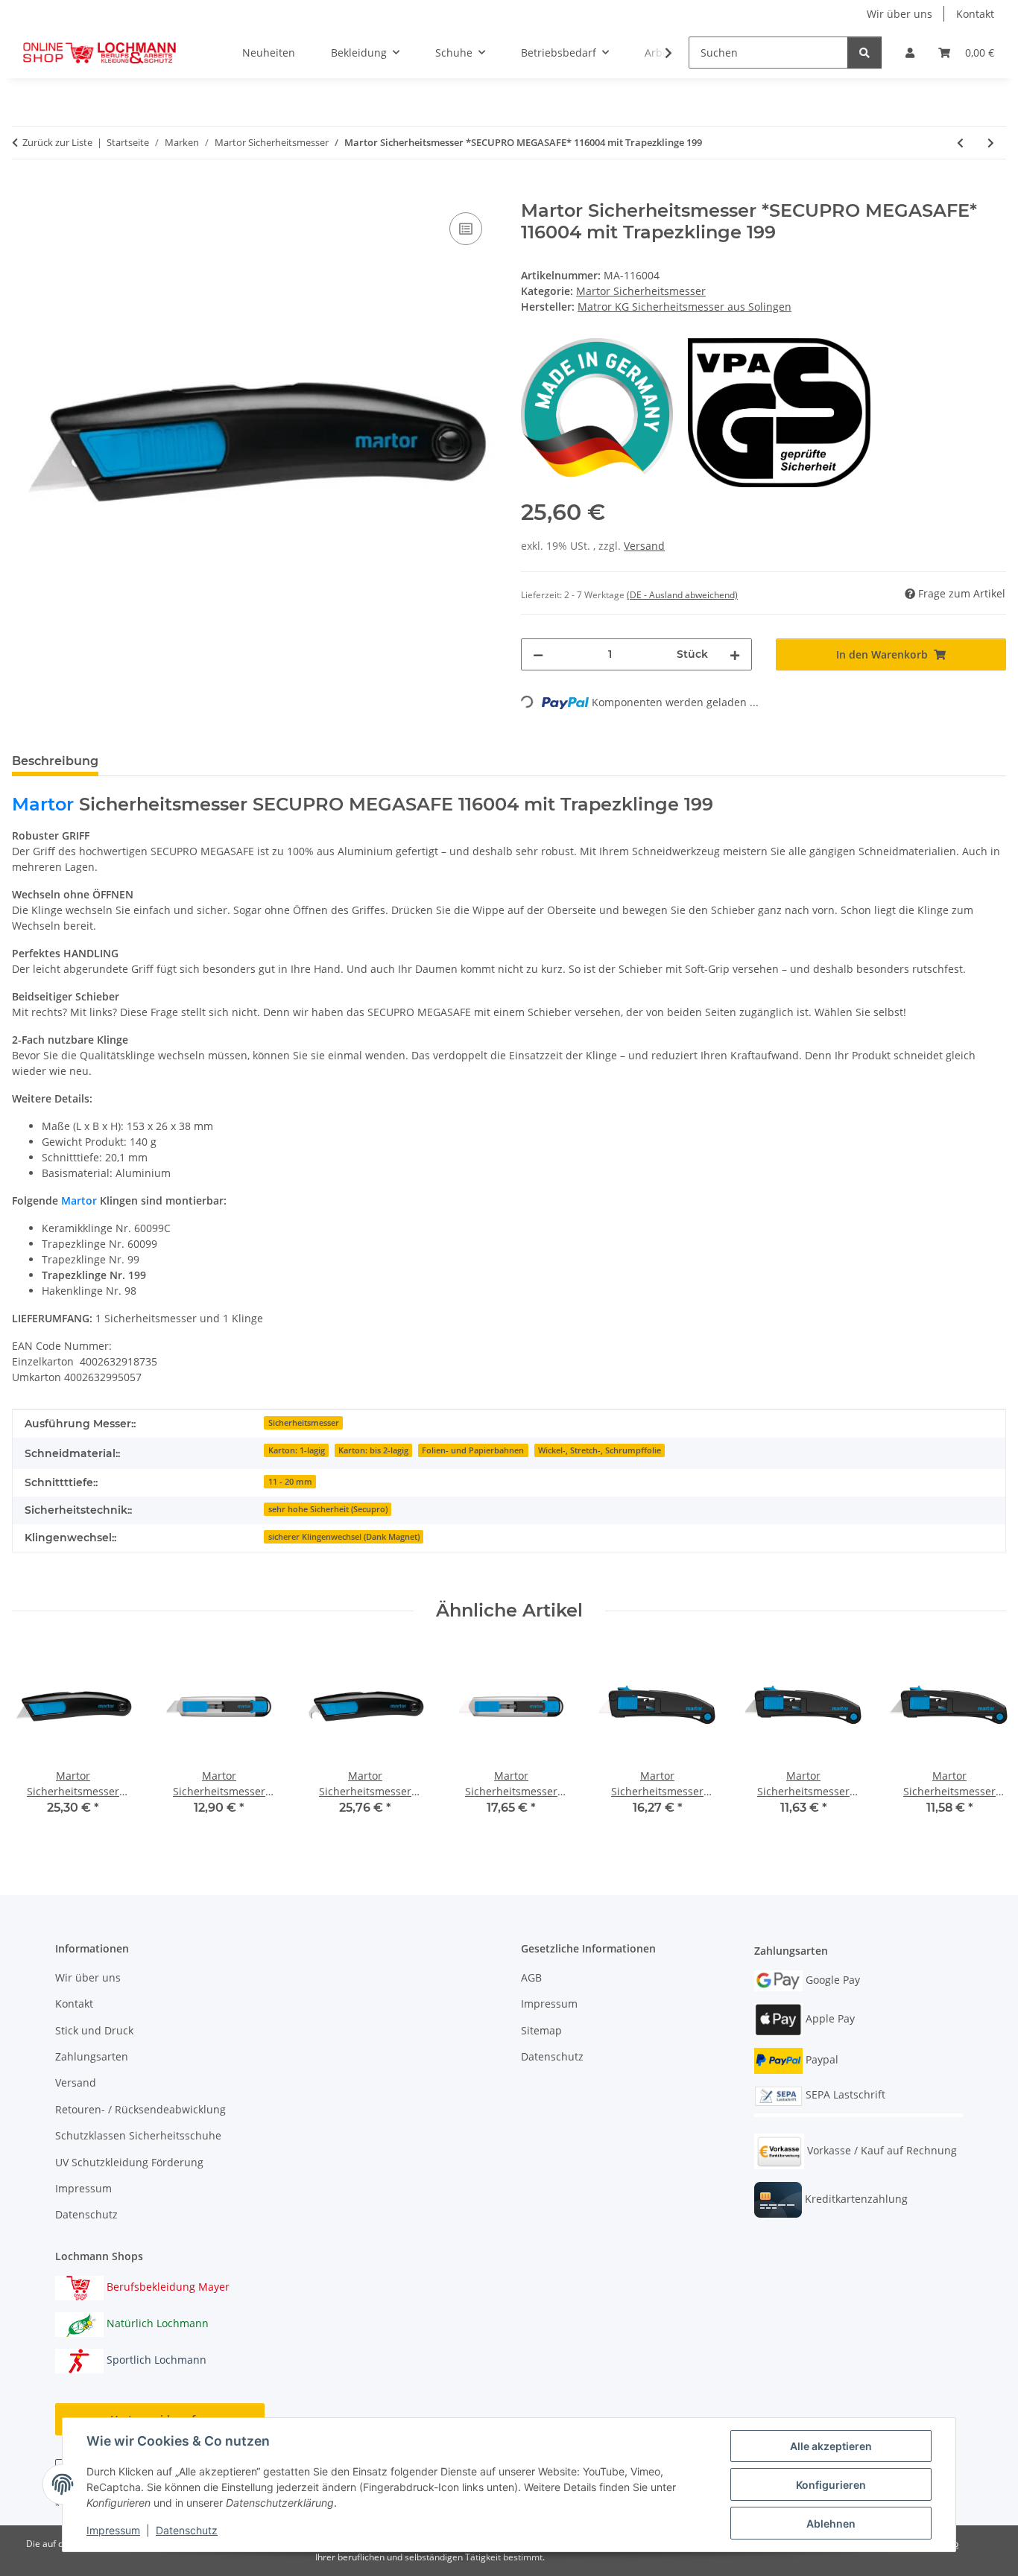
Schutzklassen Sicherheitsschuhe (138, 2135)
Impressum (113, 2530)
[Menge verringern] (538, 654)
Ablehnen (831, 2523)
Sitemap (541, 2030)
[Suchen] (864, 53)
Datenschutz (187, 2530)
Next (982, 1741)
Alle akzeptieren (831, 2446)
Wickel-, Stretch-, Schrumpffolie (600, 1450)
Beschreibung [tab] (55, 761)
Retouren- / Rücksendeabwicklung (140, 2109)
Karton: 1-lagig (297, 1450)
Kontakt (975, 14)
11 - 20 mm (290, 1482)
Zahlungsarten (92, 2056)
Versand (644, 546)
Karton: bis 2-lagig (373, 1450)
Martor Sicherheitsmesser (641, 291)
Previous (37, 1741)
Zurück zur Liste (57, 142)
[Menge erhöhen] (735, 654)
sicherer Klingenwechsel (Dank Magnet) (344, 1537)
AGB (531, 1977)
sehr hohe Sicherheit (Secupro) (328, 1509)
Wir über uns (900, 14)
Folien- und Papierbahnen (473, 1450)
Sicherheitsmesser (304, 1423)
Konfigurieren (831, 2485)
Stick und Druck (94, 2030)
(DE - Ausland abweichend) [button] (682, 595)
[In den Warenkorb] (24, 192)
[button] (910, 53)
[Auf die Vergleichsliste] (466, 229)
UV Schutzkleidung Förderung (129, 2162)
